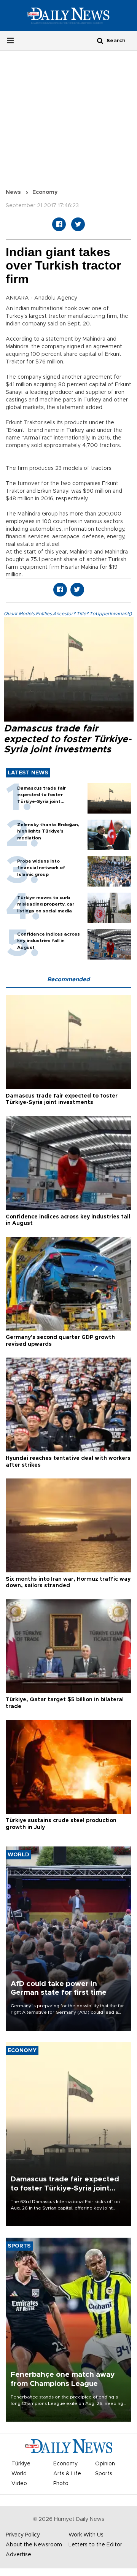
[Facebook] (59, 224)
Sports (104, 2474)
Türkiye (21, 2464)
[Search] (100, 40)
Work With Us (86, 2535)
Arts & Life (67, 2474)
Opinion (105, 2464)
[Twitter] (78, 224)
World (19, 2474)
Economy (45, 192)
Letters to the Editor (95, 2545)
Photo (61, 2484)
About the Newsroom (34, 2545)
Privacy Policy (23, 2535)
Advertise (18, 2555)
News (13, 192)
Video (19, 2484)
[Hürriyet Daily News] (68, 16)
